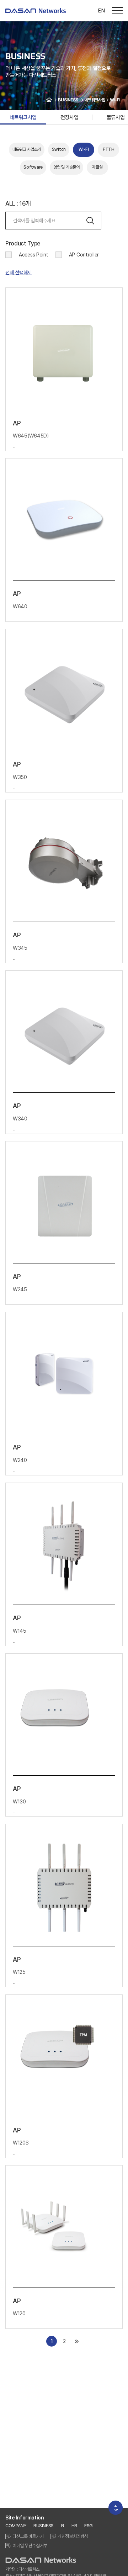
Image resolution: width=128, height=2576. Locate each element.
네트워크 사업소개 (27, 149)
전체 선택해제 (18, 272)
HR (74, 2526)
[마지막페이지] (77, 2341)
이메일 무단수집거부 (30, 2546)
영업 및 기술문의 (66, 167)
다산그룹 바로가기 (28, 2536)
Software (33, 167)
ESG (89, 2526)
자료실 (97, 167)
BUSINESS (44, 2526)
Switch (59, 149)
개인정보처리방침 (73, 2536)
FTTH (109, 149)
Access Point (34, 255)
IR (63, 2526)
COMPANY (16, 2526)
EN (101, 10)
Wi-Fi (84, 149)
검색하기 (90, 221)
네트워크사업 (23, 117)
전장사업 (69, 117)
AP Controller (84, 255)
